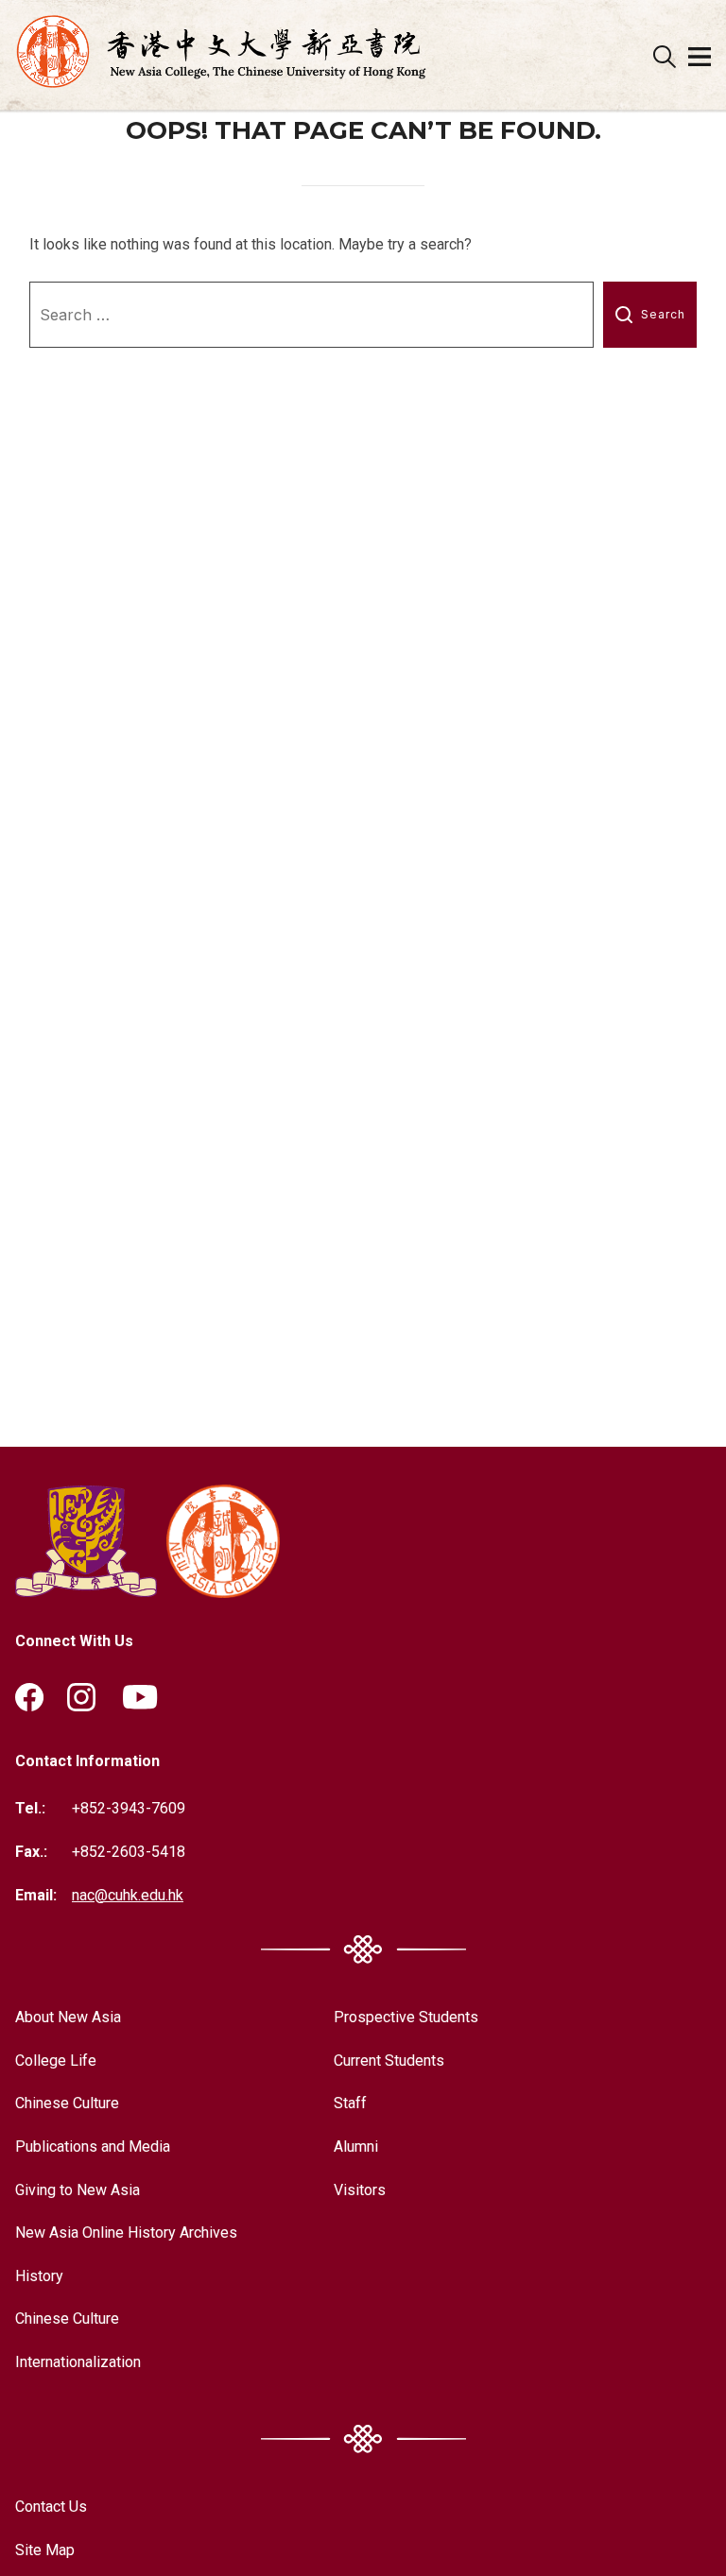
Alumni (356, 2147)
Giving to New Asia (78, 2190)
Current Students (389, 2061)
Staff (350, 2103)
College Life (56, 2061)
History (39, 2276)
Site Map (45, 2550)
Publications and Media (93, 2147)
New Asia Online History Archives (126, 2233)
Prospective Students (406, 2017)
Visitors (360, 2190)
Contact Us (51, 2507)
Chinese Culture (67, 2103)
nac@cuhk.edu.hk (128, 1895)
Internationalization (78, 2362)
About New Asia (68, 2017)
